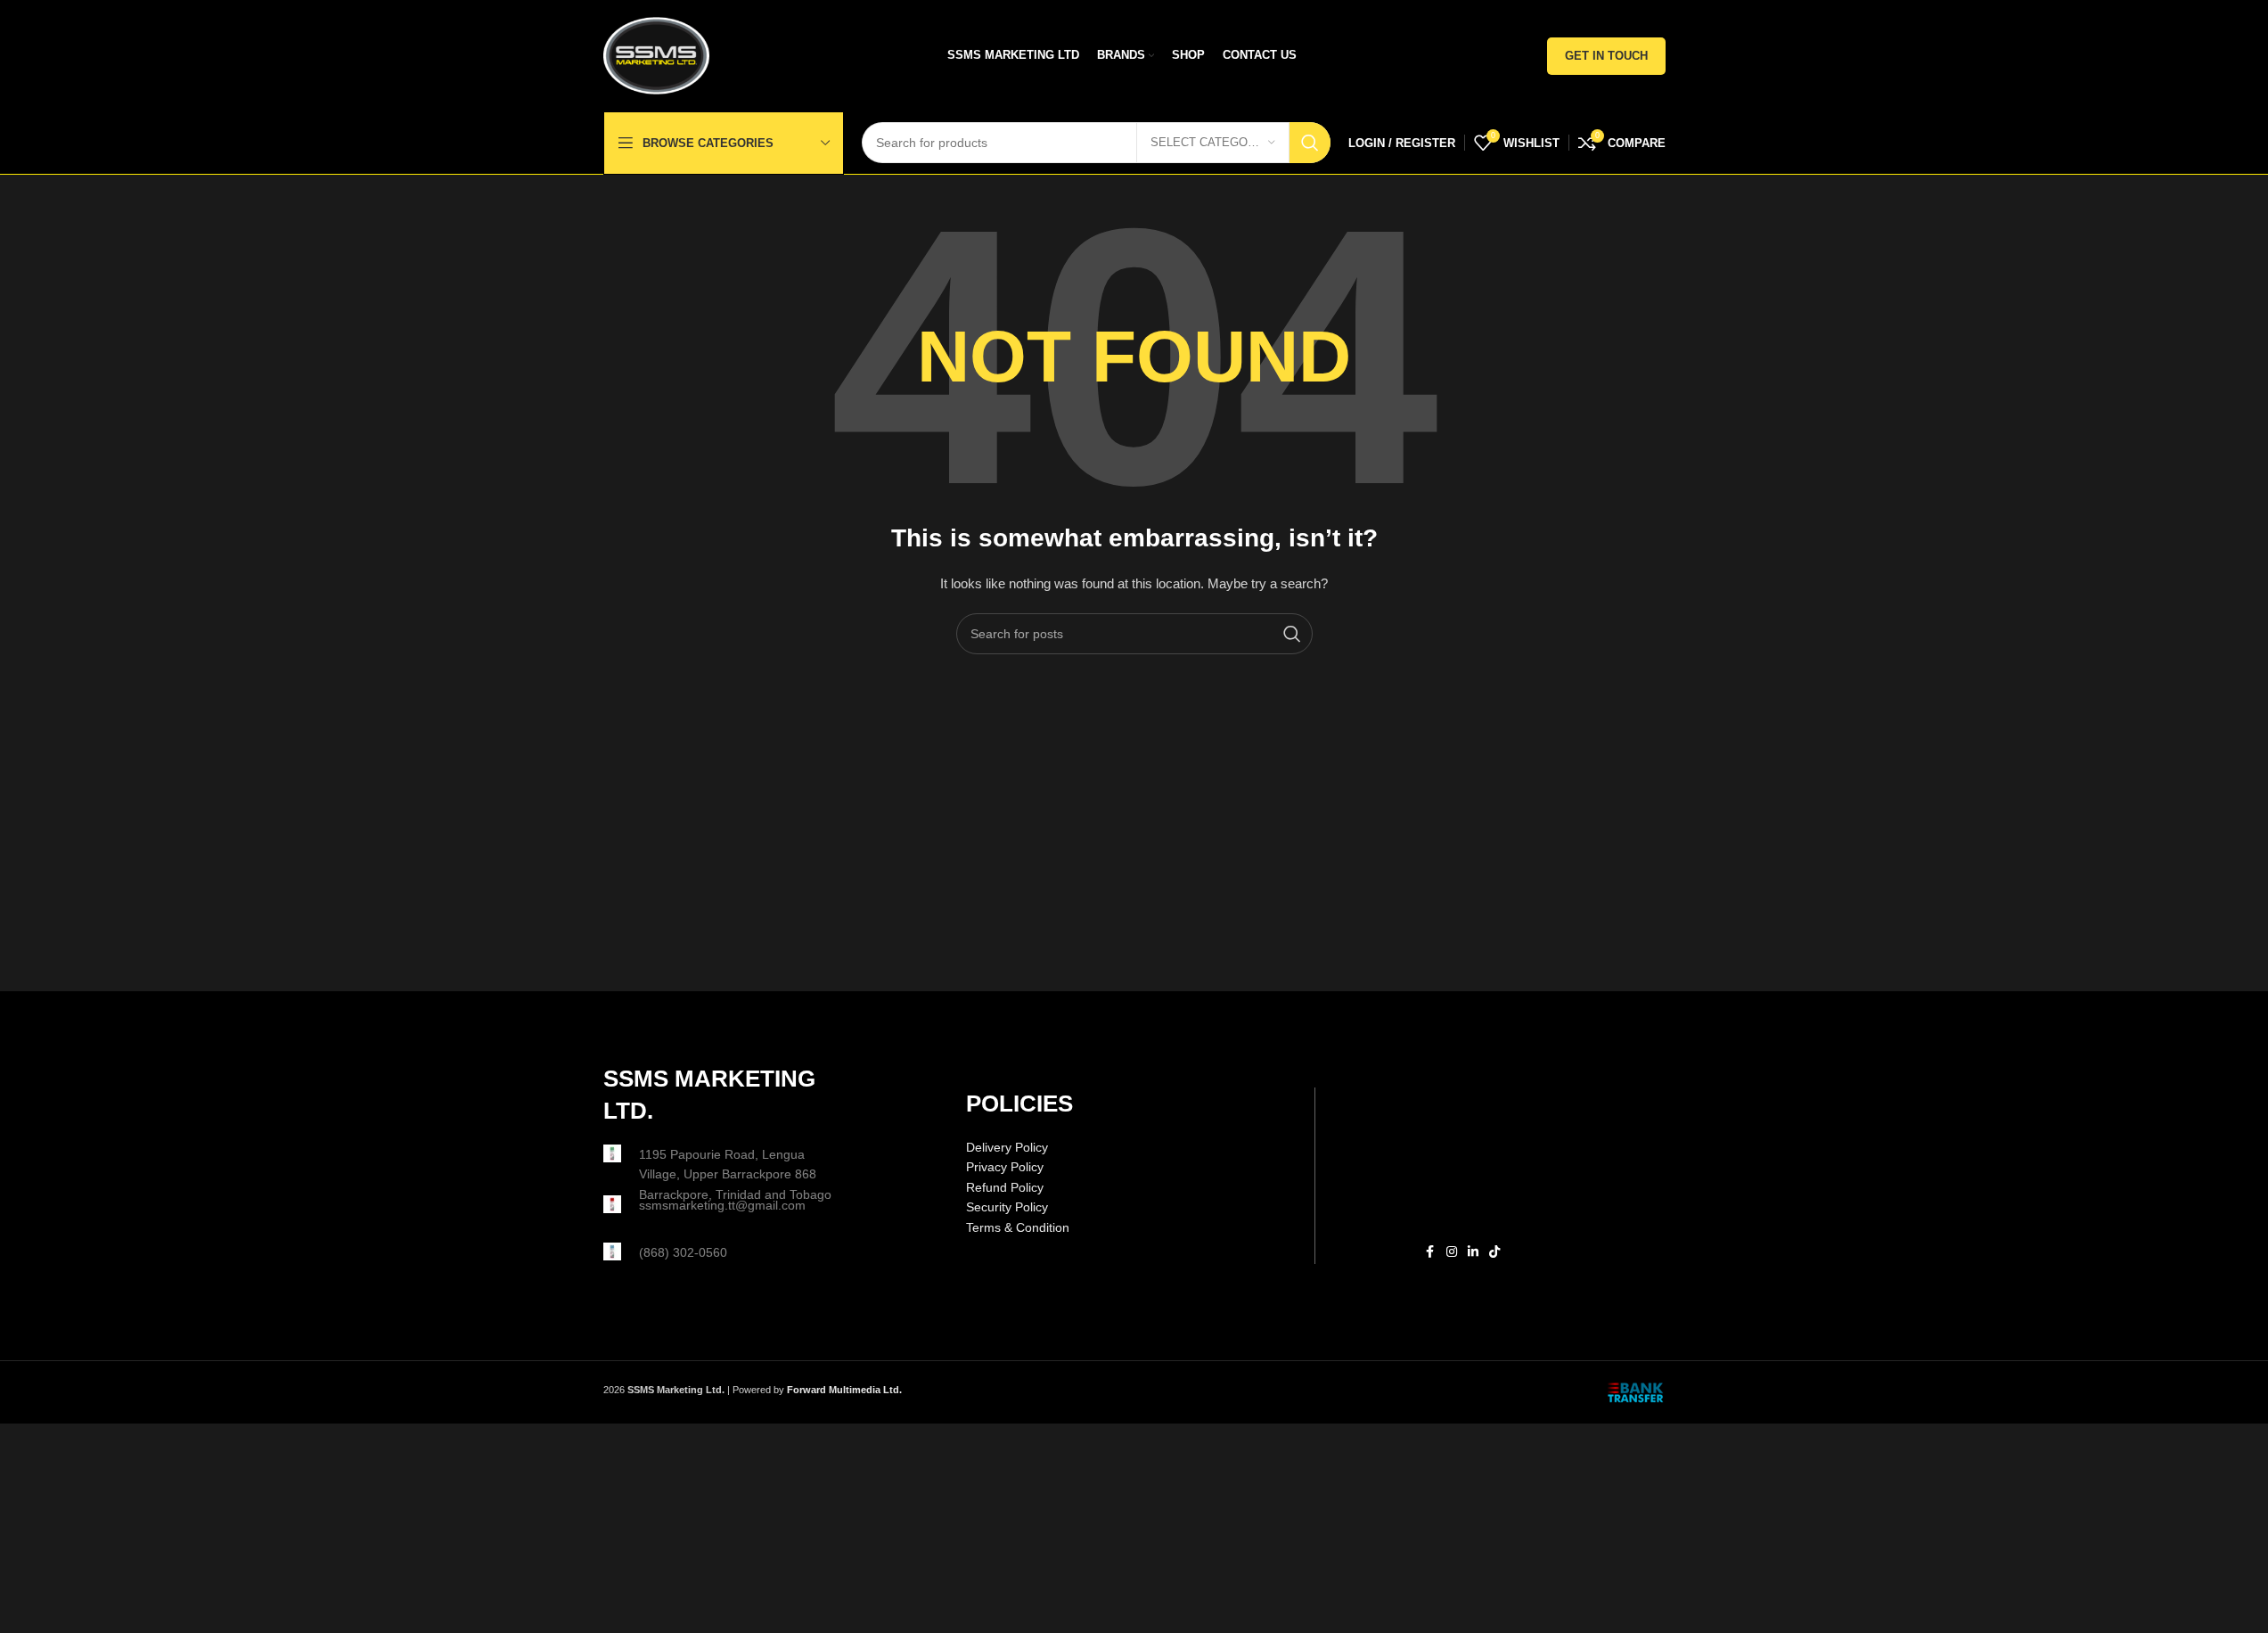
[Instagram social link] (1452, 1252)
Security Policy (1007, 1207)
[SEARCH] (1310, 143)
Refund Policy (1005, 1187)
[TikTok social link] (1494, 1252)
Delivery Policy (1007, 1147)
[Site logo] (657, 54)
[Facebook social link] (1430, 1252)
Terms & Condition (1018, 1227)
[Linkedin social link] (1473, 1252)
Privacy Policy (1005, 1167)
